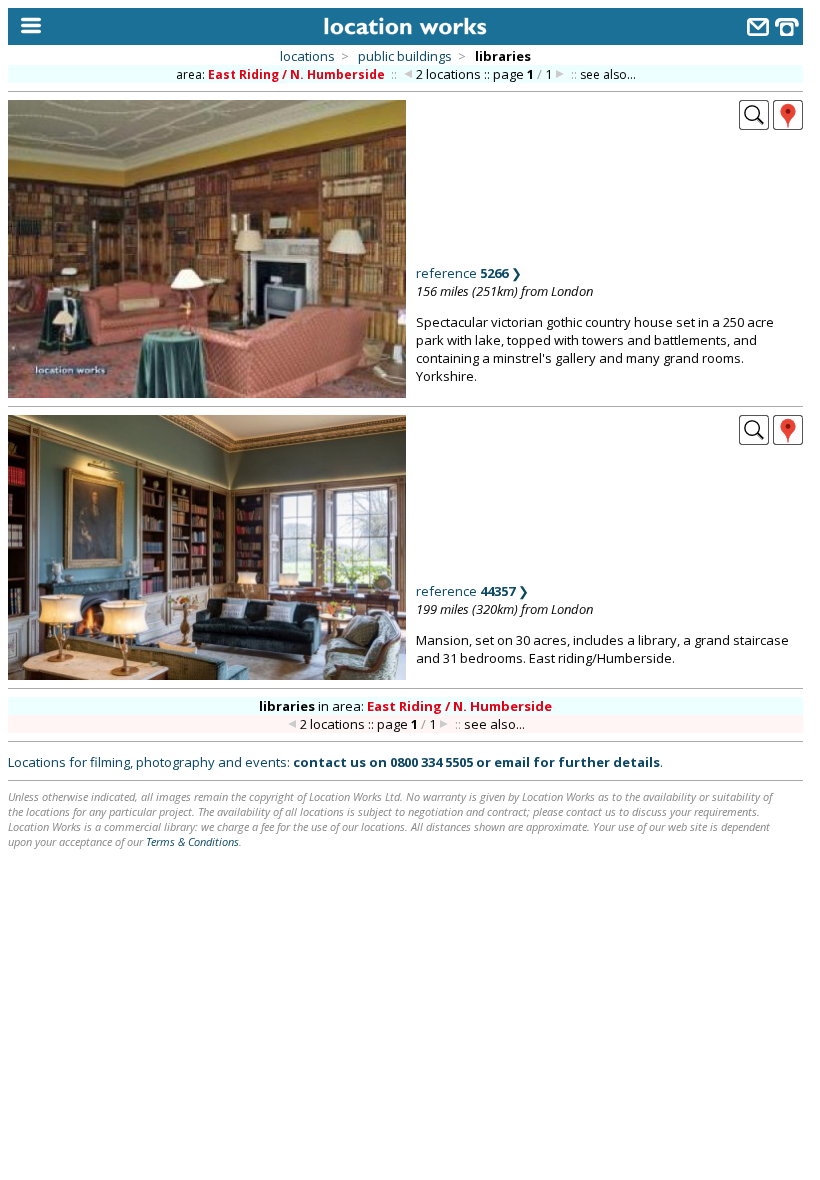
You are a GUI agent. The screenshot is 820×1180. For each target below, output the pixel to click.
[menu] (26, 26)
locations (307, 56)
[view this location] (754, 124)
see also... (608, 74)
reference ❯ (469, 273)
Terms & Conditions (192, 841)
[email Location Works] (758, 29)
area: (280, 74)
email (512, 762)
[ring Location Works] (787, 29)
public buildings (405, 56)
